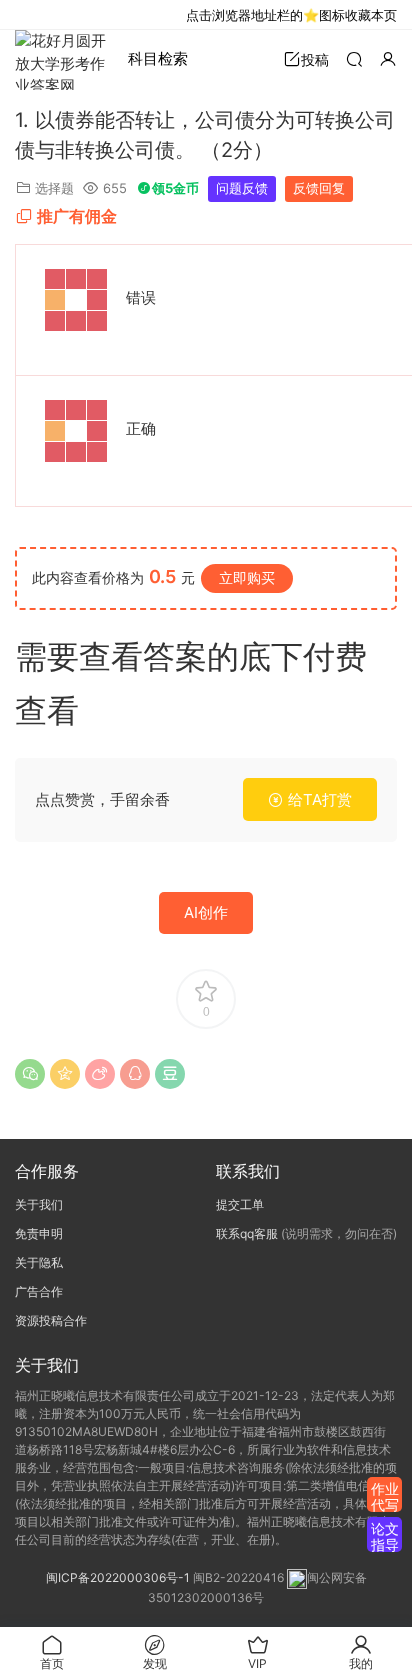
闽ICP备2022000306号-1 (118, 1577)
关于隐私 (39, 1262)
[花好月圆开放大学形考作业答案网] (65, 60)
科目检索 (158, 58)
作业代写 (385, 1496)
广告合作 (39, 1291)
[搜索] (354, 58)
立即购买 (247, 577)
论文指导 (385, 1536)
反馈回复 (319, 188)
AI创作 (206, 912)
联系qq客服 (247, 1233)
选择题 (54, 188)
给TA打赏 (318, 799)
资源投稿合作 (51, 1320)
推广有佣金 (77, 216)
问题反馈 (242, 188)
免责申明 (39, 1233)
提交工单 (240, 1204)
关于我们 (39, 1204)
